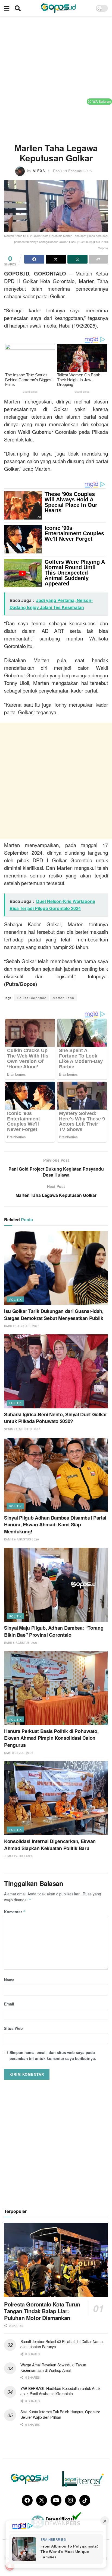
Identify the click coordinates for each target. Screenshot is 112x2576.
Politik (15, 1299)
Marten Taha (63, 998)
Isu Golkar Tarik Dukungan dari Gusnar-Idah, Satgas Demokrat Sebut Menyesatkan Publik (54, 1314)
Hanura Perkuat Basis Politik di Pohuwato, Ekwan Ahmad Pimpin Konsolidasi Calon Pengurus (51, 1738)
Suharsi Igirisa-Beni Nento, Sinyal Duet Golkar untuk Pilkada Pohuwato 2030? (55, 1418)
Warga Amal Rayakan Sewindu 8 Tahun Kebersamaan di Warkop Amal (53, 2367)
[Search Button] (18, 8)
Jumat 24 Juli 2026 (18, 1856)
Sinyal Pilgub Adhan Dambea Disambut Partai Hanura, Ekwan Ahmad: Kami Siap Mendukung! (55, 1524)
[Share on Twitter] (56, 259)
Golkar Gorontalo (32, 998)
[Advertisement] (56, 78)
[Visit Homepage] (58, 8)
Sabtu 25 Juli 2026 (19, 1753)
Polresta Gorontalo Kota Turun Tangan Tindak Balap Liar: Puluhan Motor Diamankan (42, 2311)
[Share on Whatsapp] (77, 259)
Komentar (15, 1912)
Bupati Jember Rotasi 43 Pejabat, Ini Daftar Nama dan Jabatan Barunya (62, 2344)
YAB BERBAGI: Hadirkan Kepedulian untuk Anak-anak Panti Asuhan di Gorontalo (61, 2391)
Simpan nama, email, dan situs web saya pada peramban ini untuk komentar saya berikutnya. (53, 2055)
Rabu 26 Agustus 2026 (22, 1326)
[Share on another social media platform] (98, 259)
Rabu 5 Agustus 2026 (21, 1643)
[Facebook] (27, 2500)
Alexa (39, 171)
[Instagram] (70, 2500)
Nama (9, 1980)
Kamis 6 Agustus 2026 (21, 1539)
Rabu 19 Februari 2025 (72, 171)
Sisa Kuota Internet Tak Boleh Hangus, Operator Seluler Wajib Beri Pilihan (60, 2414)
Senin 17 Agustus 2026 (22, 1429)
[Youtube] (56, 2500)
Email (9, 2004)
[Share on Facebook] (34, 259)
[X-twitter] (42, 2500)
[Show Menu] (7, 8)
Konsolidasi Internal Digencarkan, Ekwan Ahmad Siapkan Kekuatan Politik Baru (50, 1845)
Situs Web (13, 2028)
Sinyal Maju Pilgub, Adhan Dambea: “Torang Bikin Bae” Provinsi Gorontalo (54, 1631)
